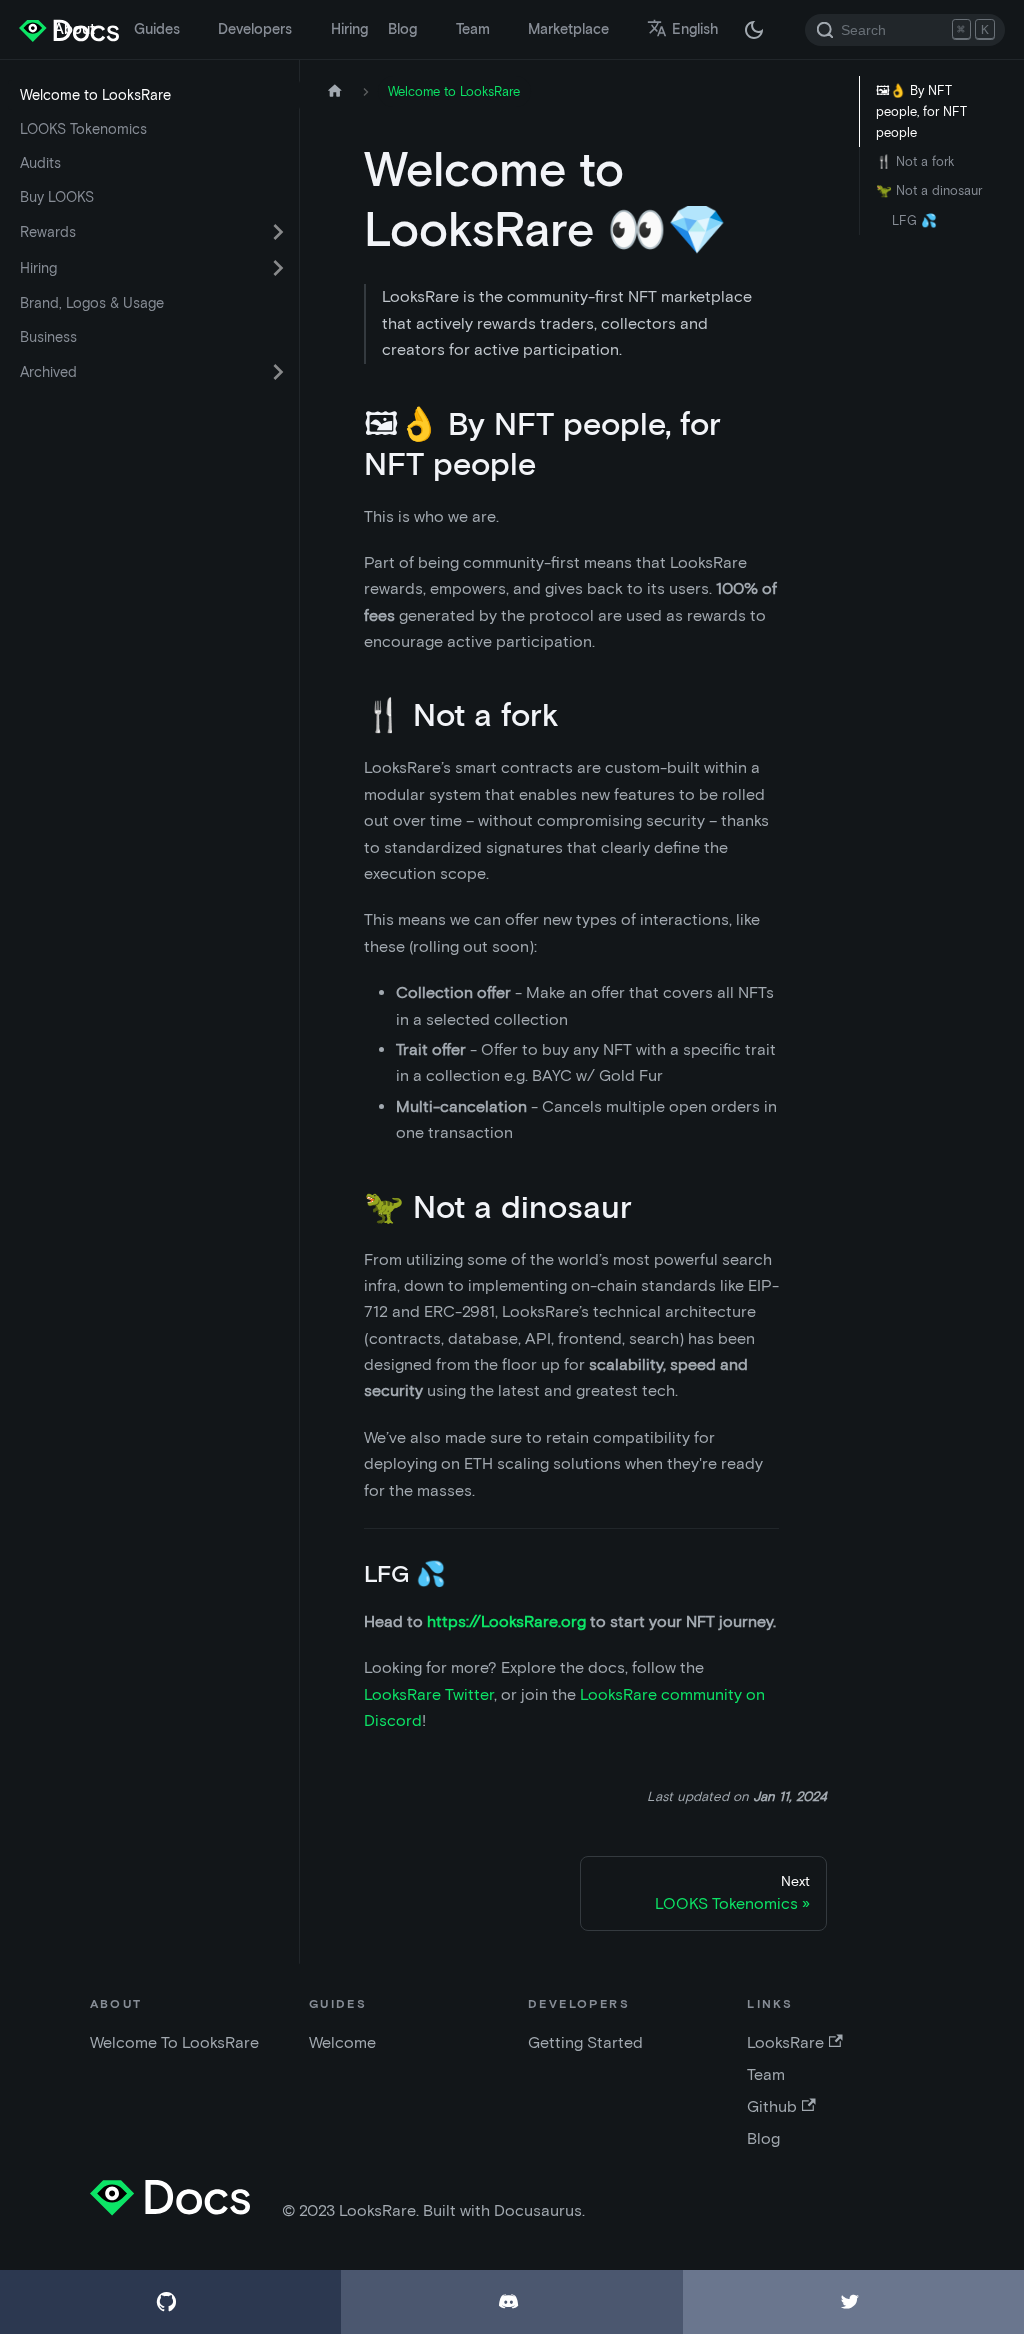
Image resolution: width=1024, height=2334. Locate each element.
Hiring (349, 29)
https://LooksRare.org (506, 1621)
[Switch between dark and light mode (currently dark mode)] (754, 30)
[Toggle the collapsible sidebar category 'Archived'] (278, 372)
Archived (48, 372)
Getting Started (585, 2042)
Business (48, 337)
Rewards (48, 232)
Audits (40, 163)
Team (473, 29)
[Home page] (335, 91)
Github (772, 2106)
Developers (255, 29)
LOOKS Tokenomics (83, 129)
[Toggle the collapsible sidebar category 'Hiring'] (278, 268)
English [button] (695, 29)
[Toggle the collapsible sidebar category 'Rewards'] (278, 232)
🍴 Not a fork (915, 161)
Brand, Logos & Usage (92, 303)
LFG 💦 (914, 220)
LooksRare (785, 2042)
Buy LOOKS (57, 197)
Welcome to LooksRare (95, 95)
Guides (157, 29)
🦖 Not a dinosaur (929, 190)
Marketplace (568, 29)
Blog (402, 29)
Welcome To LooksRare (174, 2042)
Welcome (342, 2042)
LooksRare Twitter (429, 1694)
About (74, 29)
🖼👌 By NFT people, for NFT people (921, 111)
